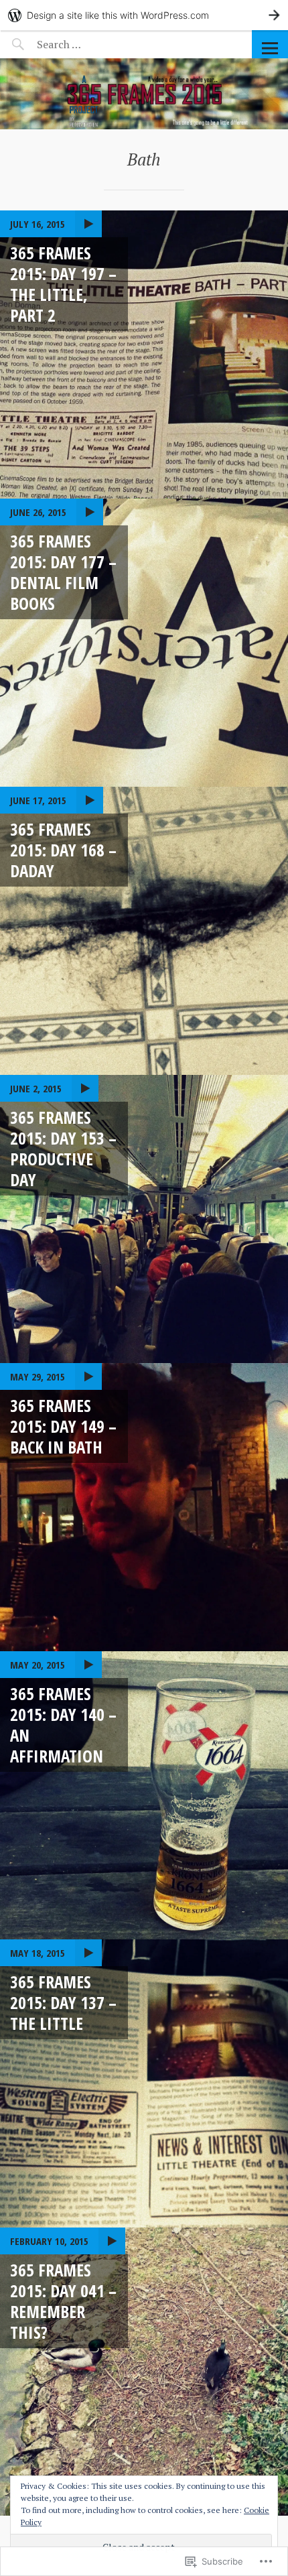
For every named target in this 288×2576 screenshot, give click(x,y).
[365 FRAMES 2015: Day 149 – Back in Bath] (144, 1507)
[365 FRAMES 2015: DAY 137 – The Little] (144, 2083)
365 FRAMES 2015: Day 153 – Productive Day (63, 1149)
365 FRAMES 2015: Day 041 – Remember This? (63, 2301)
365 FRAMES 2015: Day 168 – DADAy (63, 850)
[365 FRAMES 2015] (144, 94)
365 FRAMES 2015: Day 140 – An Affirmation (63, 1725)
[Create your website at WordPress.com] (144, 15)
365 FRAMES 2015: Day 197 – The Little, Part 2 (63, 284)
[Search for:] (92, 44)
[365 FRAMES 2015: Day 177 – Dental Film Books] (144, 643)
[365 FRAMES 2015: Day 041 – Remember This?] (144, 2372)
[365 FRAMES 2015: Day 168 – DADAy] (144, 931)
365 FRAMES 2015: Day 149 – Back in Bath (63, 1426)
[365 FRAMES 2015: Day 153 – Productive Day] (144, 1219)
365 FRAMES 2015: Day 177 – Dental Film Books (63, 572)
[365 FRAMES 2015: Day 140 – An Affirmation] (144, 1795)
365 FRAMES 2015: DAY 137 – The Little (63, 2003)
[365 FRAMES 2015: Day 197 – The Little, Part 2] (144, 355)
